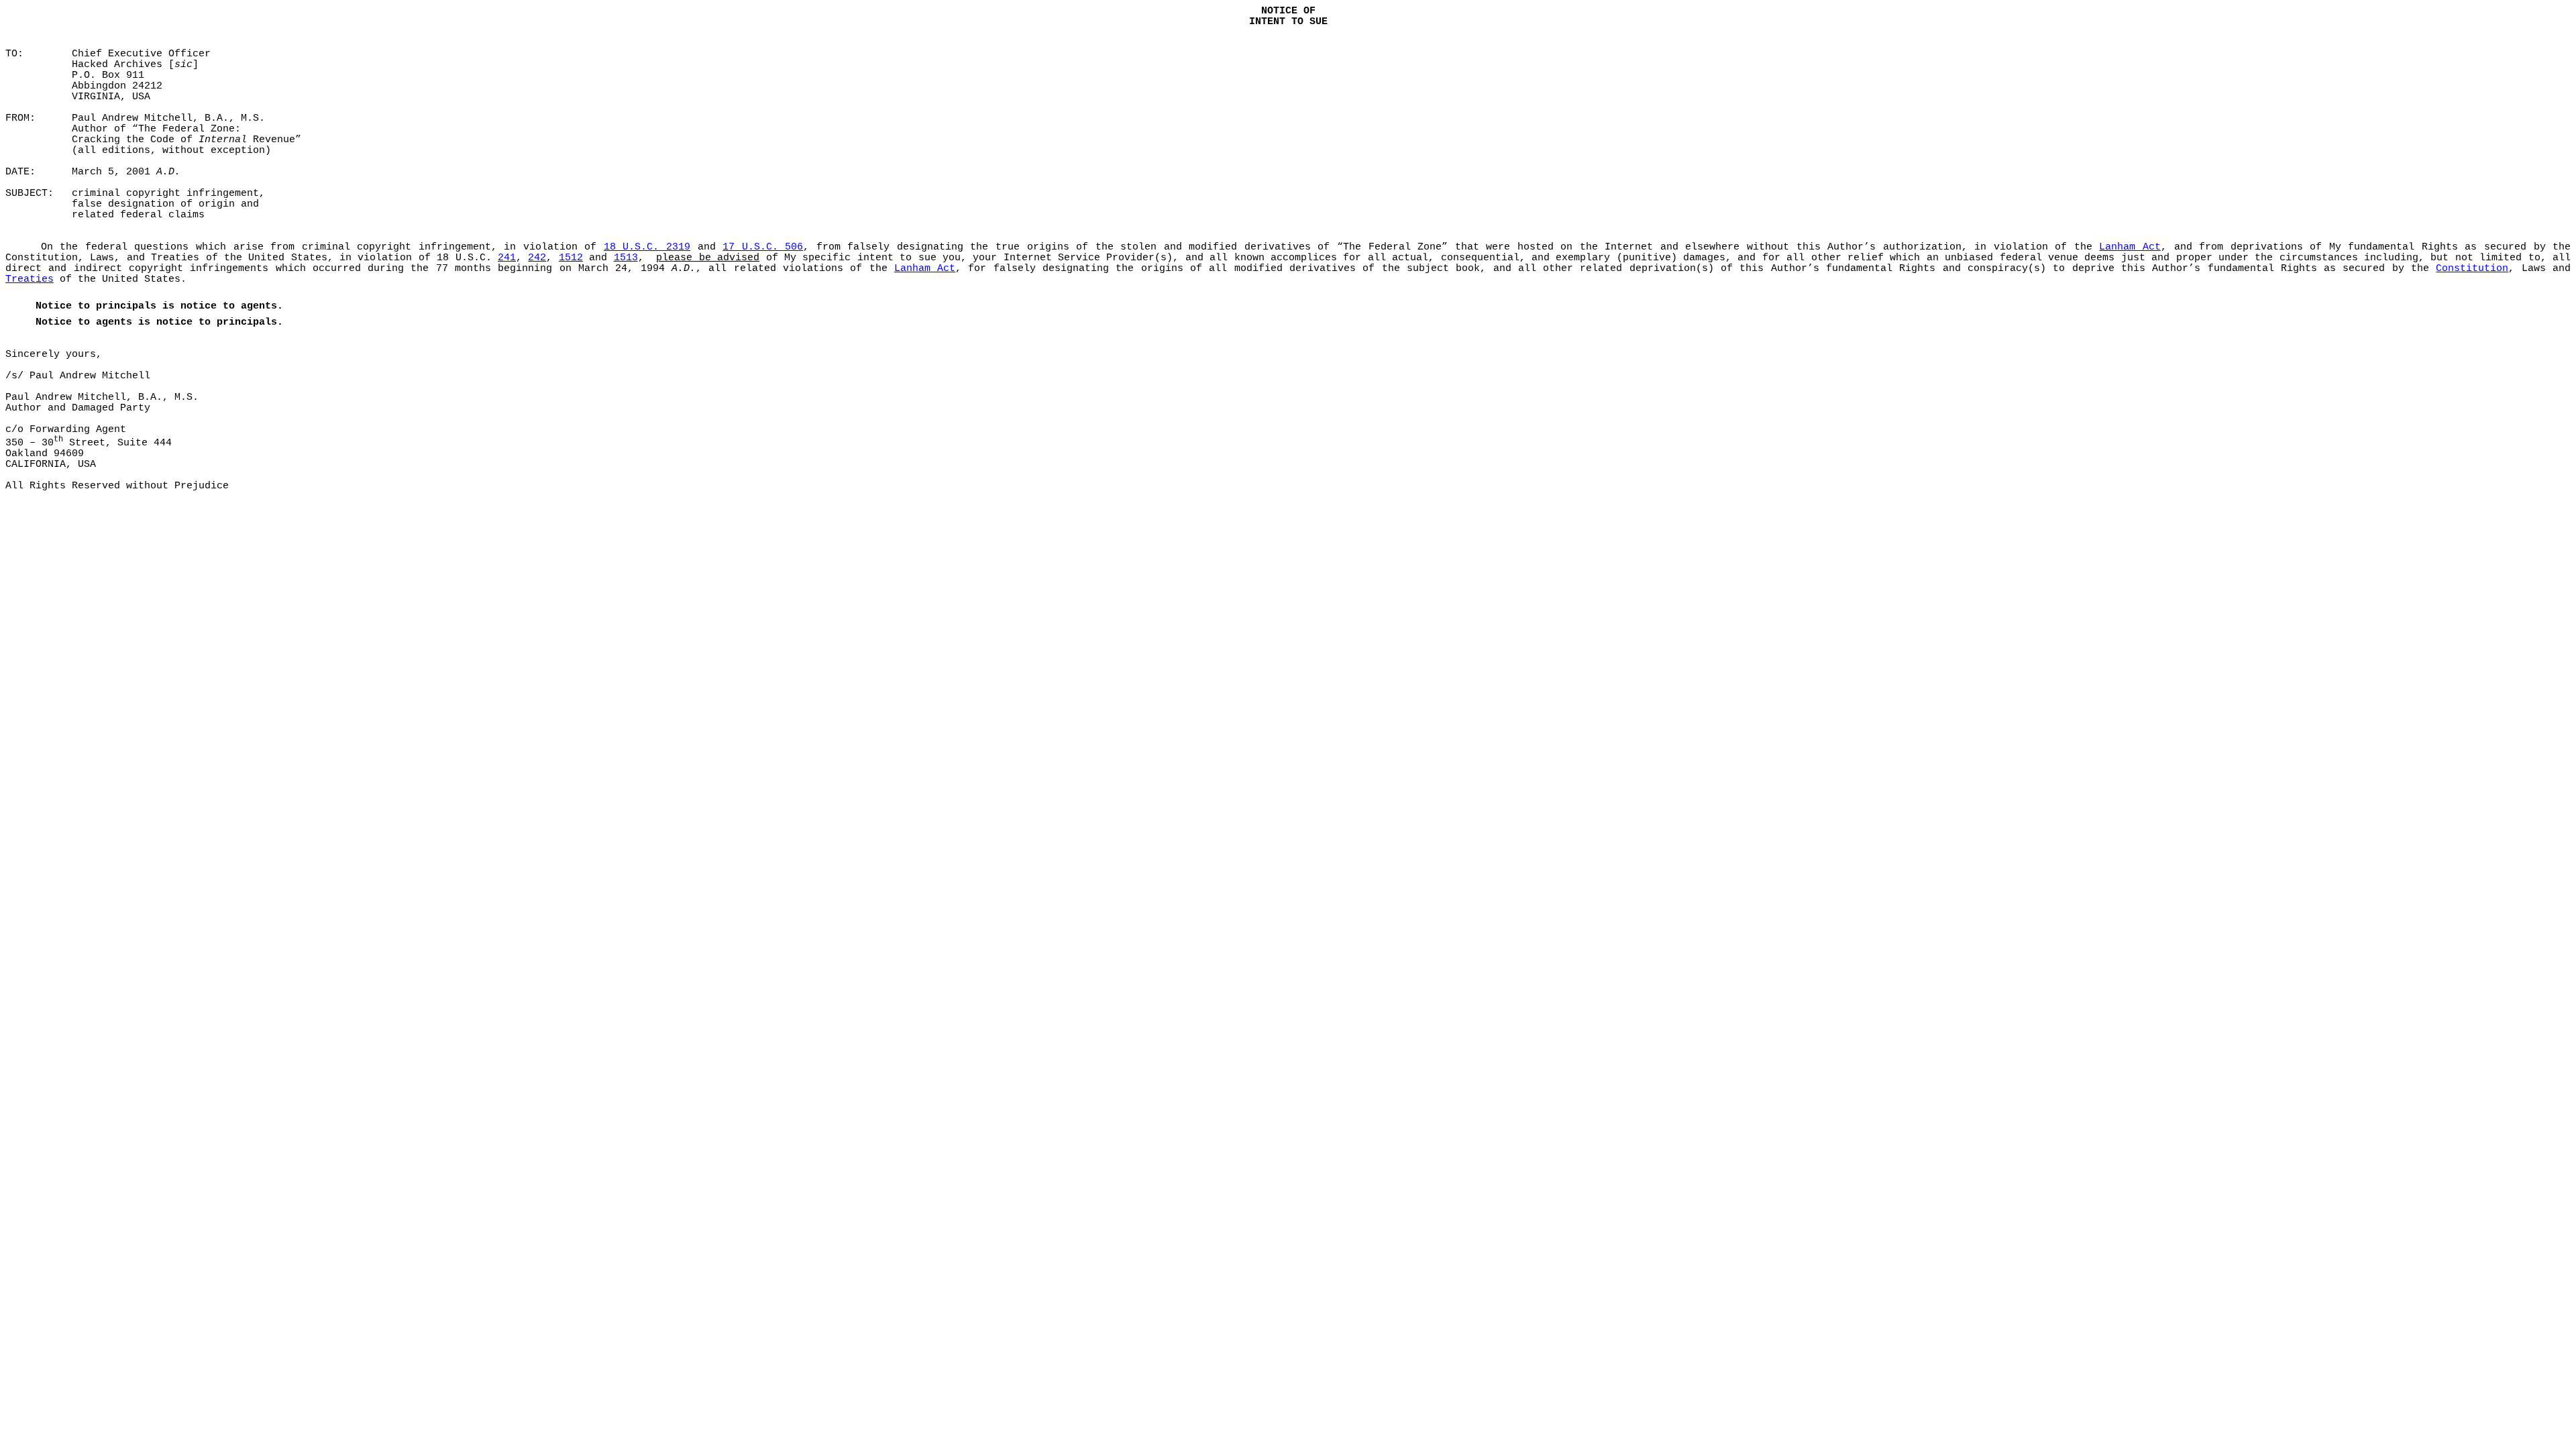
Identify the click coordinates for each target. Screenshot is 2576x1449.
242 (537, 258)
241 (507, 258)
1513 (626, 258)
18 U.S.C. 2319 (647, 247)
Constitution (2472, 268)
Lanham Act (2130, 247)
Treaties (30, 279)
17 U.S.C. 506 (763, 247)
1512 (571, 258)
